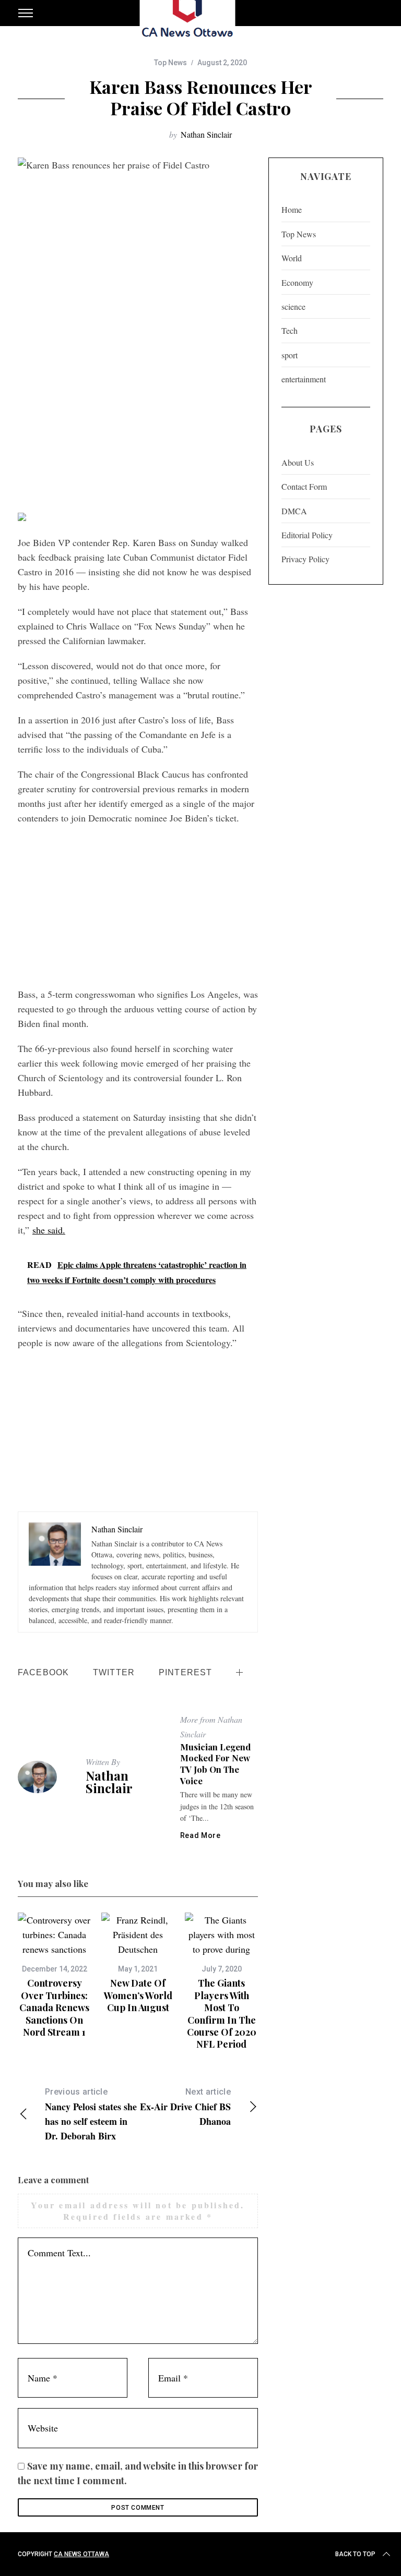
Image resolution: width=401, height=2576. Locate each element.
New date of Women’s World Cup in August (138, 1995)
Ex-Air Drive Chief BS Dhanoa (185, 2107)
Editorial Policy (307, 535)
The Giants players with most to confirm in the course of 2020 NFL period (222, 2013)
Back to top (355, 2554)
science (293, 306)
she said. (49, 1230)
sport (290, 355)
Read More (200, 1835)
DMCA (294, 511)
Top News (170, 63)
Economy (297, 282)
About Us (298, 462)
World (292, 258)
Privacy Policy (305, 559)
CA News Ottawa (81, 2554)
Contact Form (304, 486)
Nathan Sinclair (206, 134)
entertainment (304, 379)
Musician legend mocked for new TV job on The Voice (215, 1764)
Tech (290, 330)
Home (292, 209)
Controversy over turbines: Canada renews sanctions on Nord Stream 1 (54, 2007)
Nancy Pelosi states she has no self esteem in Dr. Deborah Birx (91, 2115)
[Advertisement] (138, 427)
